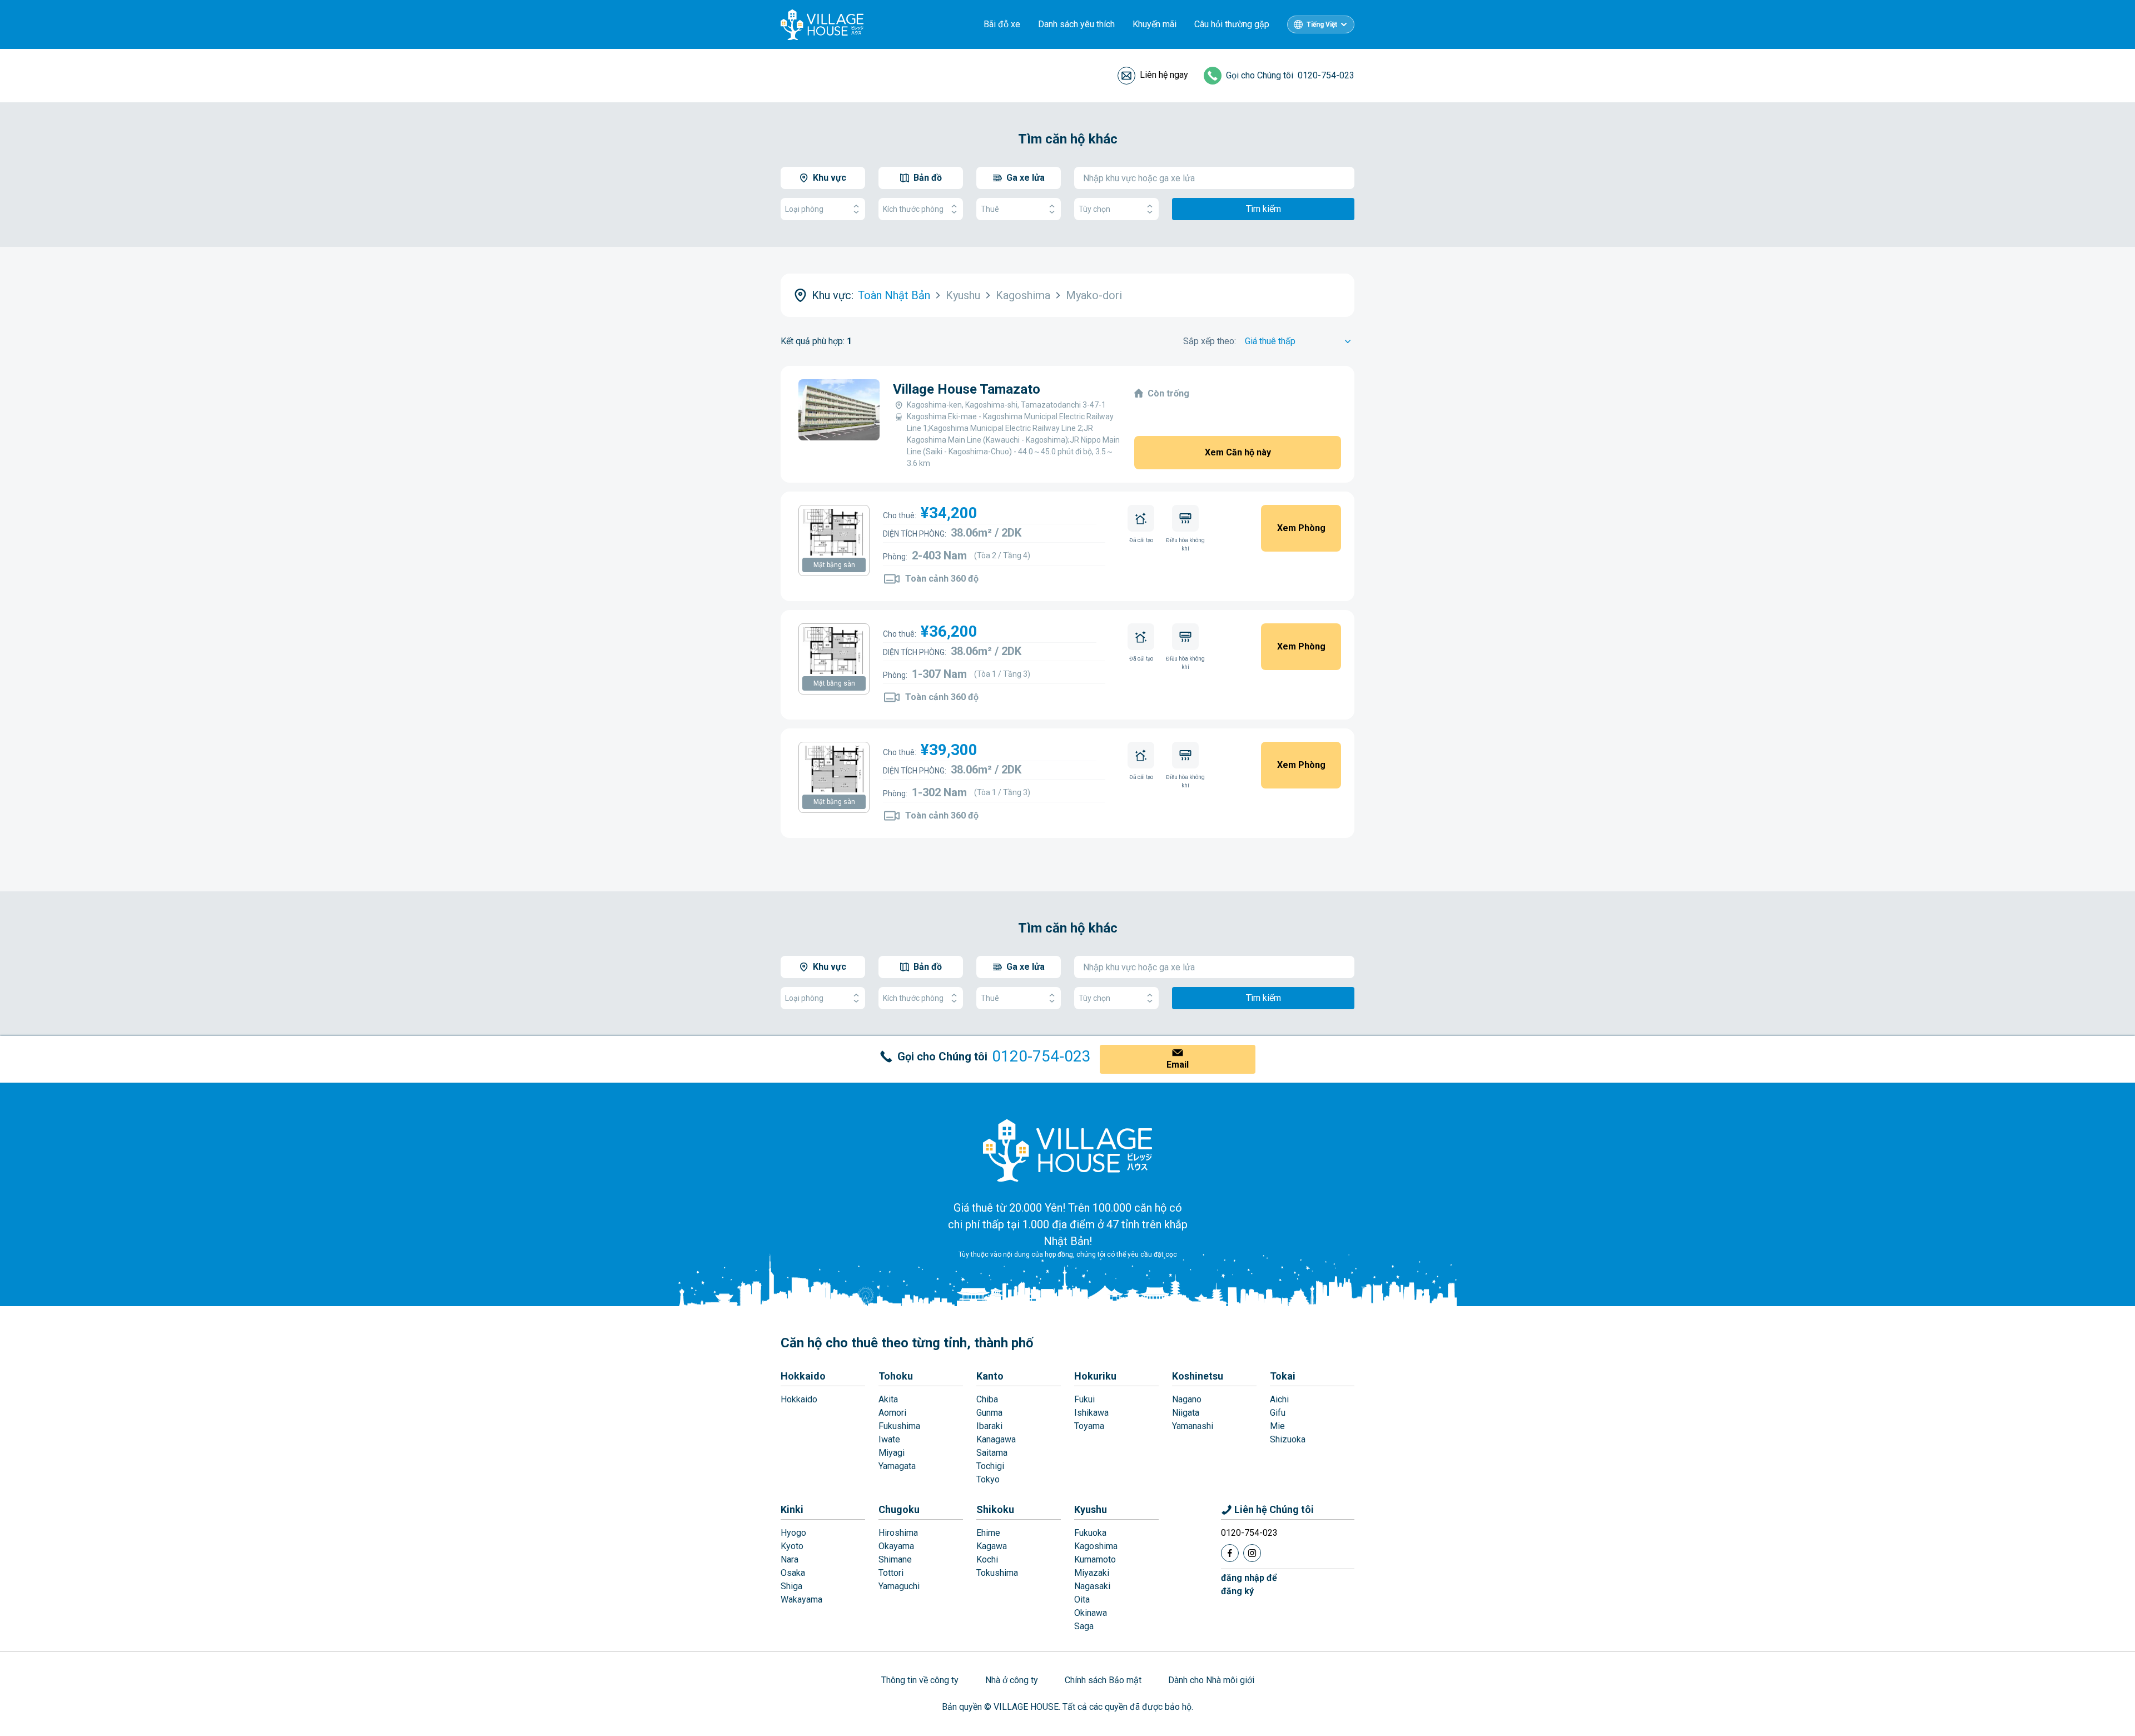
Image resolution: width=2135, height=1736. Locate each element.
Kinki (792, 1509)
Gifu (1278, 1413)
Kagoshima (1096, 1546)
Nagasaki (1092, 1586)
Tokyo (988, 1479)
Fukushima (899, 1426)
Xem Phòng (1301, 528)
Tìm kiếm (1263, 209)
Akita (888, 1399)
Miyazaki (1092, 1573)
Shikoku (995, 1509)
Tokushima (997, 1573)
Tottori (891, 1573)
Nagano (1187, 1399)
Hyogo (793, 1533)
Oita (1082, 1599)
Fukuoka (1090, 1533)
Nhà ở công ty (1012, 1680)
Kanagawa (996, 1439)
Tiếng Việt (1322, 24)
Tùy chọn (1094, 209)
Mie (1277, 1426)
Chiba (987, 1399)
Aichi (1279, 1399)
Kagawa (992, 1546)
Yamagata (897, 1466)
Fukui (1084, 1399)
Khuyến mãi (1155, 24)
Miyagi (892, 1453)
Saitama (992, 1453)
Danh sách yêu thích (1076, 24)
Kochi (987, 1559)
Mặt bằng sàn (834, 565)
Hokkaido (803, 1376)
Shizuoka (1288, 1439)
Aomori (892, 1413)
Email (1178, 1065)
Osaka (793, 1573)
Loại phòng (804, 209)
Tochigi (990, 1466)
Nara (790, 1559)
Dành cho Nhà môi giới (1211, 1680)
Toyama (1089, 1426)
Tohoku (896, 1376)
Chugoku (899, 1509)
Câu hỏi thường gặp (1232, 24)
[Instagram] (1252, 1553)
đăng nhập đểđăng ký (1249, 1584)
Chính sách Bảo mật (1103, 1680)
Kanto (990, 1376)
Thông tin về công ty (920, 1680)
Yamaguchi (899, 1586)
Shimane (895, 1559)
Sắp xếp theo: (1210, 341)
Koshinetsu (1198, 1376)
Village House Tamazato (967, 389)
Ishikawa (1091, 1413)
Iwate (889, 1439)
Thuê (990, 209)
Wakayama (801, 1599)
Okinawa (1091, 1613)
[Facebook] (1230, 1553)
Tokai (1283, 1376)
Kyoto (792, 1546)
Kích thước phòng (913, 209)
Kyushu (1091, 1509)
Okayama (896, 1546)
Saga (1084, 1626)
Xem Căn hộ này (1238, 452)
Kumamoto (1095, 1559)
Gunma (989, 1413)
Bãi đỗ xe (1002, 24)
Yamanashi (1193, 1426)
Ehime (988, 1533)
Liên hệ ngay (1164, 75)
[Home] (1067, 1150)
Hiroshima (898, 1533)
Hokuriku (1095, 1376)
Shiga (791, 1586)
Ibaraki (989, 1426)
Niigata (1186, 1413)
